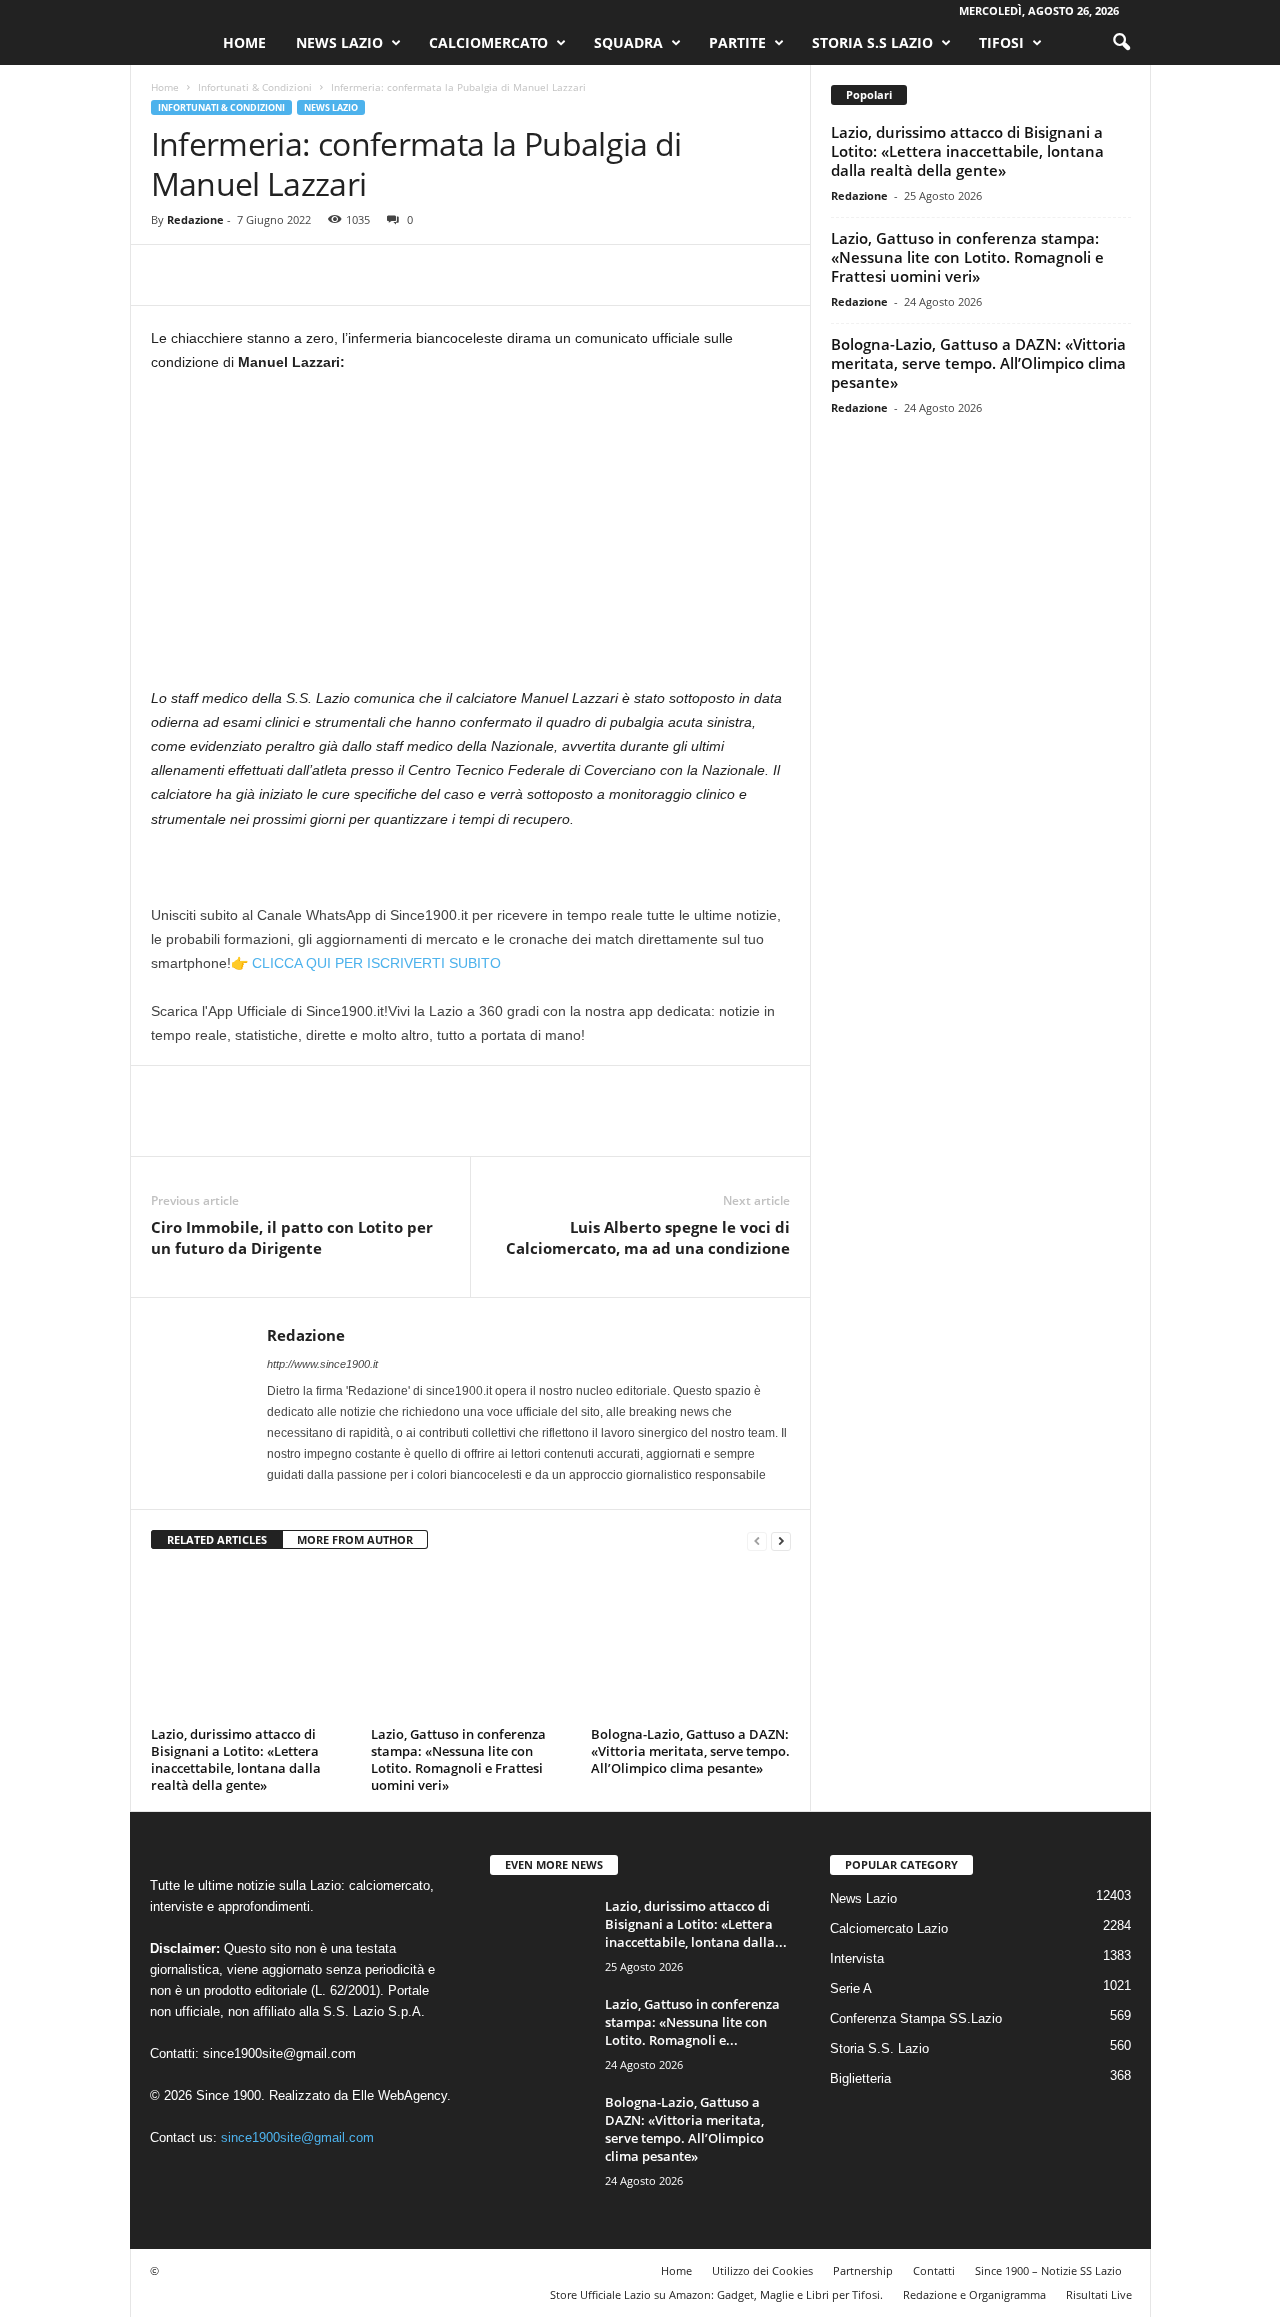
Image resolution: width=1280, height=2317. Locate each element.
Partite (737, 42)
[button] (1121, 43)
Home (244, 42)
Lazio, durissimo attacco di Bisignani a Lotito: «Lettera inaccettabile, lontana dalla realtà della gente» (236, 1759)
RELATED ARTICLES (217, 1539)
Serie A (851, 1988)
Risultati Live (1099, 2294)
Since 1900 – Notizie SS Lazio (1048, 2270)
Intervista (857, 1958)
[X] (217, 275)
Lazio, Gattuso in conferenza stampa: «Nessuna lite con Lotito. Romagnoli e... (692, 2022)
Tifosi (1001, 42)
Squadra (628, 42)
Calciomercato (488, 42)
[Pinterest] (263, 275)
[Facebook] (171, 275)
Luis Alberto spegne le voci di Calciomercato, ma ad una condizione (648, 1237)
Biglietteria (860, 2078)
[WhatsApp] (309, 275)
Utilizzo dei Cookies (762, 2270)
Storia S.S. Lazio (879, 2048)
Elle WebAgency (399, 2095)
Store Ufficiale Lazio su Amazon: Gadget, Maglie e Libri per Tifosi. (716, 2294)
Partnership (863, 2270)
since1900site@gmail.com (279, 2053)
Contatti (934, 2270)
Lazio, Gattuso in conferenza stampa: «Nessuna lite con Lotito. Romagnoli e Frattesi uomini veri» (458, 1759)
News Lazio (339, 42)
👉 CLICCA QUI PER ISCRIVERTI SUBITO (366, 963)
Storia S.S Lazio (872, 42)
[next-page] (781, 1540)
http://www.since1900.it (322, 1364)
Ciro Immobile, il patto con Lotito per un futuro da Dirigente (292, 1237)
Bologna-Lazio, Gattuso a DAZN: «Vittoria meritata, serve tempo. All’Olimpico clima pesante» (690, 1751)
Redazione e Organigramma (974, 2294)
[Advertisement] (471, 538)
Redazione (195, 219)
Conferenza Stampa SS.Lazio (916, 2018)
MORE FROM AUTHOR (355, 1539)
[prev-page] (757, 1540)
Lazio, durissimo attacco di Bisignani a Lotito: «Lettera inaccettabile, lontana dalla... (696, 1924)
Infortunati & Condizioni (255, 87)
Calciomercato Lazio (889, 1928)
